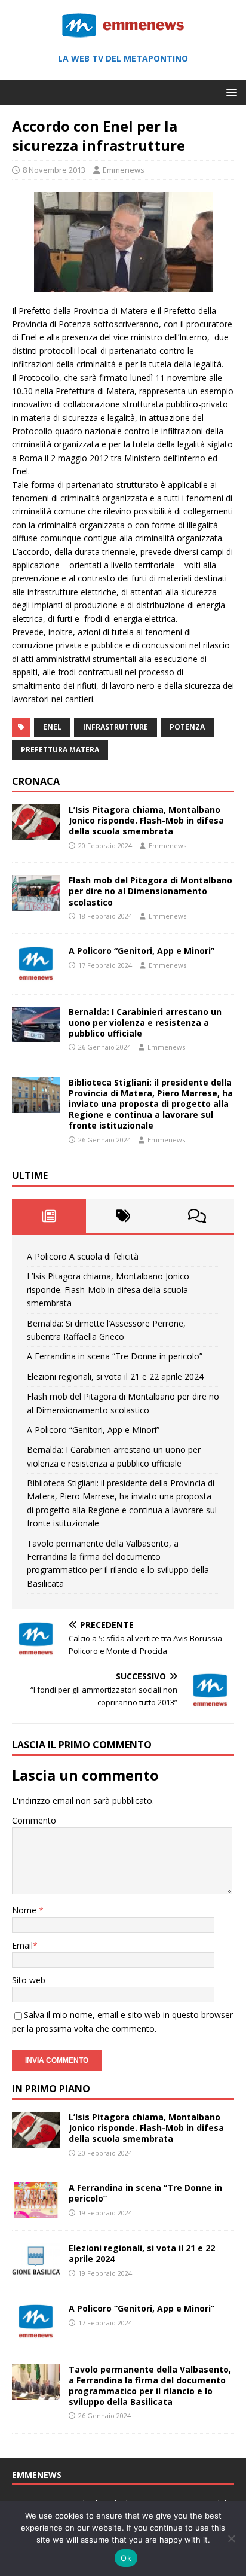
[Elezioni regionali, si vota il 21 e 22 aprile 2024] (36, 2272)
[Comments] (197, 1216)
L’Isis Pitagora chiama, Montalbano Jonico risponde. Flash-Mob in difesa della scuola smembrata (146, 820)
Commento (34, 1820)
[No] (231, 2538)
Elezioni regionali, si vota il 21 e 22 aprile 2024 (115, 1377)
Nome (25, 1910)
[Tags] (123, 1216)
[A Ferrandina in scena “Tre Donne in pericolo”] (36, 2211)
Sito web (29, 1980)
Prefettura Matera (60, 750)
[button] (230, 92)
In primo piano (51, 2089)
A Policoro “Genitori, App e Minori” (142, 951)
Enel (52, 727)
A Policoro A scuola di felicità (83, 1256)
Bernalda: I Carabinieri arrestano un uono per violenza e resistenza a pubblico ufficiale (145, 1022)
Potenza (187, 727)
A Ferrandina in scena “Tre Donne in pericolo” (115, 1356)
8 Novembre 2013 (54, 170)
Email (22, 1945)
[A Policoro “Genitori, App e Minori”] (36, 975)
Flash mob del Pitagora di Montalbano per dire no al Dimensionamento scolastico (150, 891)
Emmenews (124, 170)
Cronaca (36, 781)
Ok (126, 2558)
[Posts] (49, 1216)
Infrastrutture (116, 727)
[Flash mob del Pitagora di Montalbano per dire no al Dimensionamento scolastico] (36, 904)
